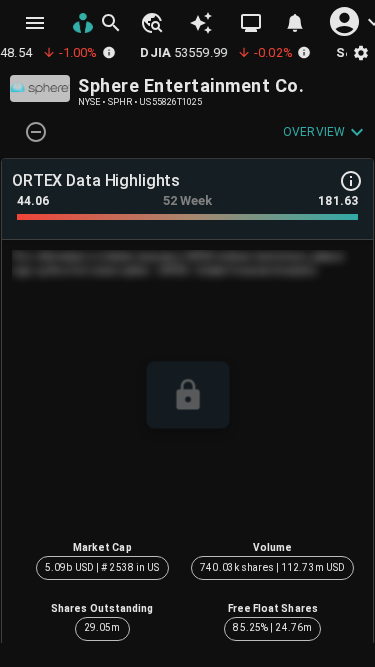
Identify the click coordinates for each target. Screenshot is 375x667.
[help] (351, 181)
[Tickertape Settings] (361, 52)
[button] (151, 23)
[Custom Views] (251, 23)
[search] (111, 23)
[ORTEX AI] (201, 23)
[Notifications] (295, 23)
